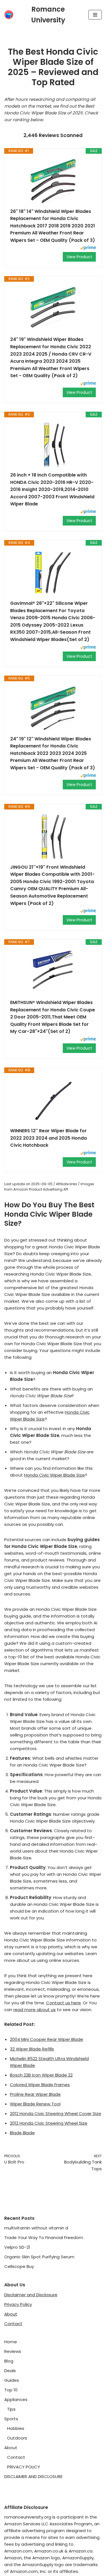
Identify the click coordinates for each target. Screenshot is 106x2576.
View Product (79, 257)
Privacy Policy (18, 2304)
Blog (9, 2361)
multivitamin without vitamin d (36, 2228)
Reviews (13, 2351)
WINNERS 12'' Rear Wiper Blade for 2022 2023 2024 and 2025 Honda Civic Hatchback (48, 1138)
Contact (13, 2324)
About (11, 2314)
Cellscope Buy (19, 2266)
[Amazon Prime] (88, 248)
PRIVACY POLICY (24, 2467)
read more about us (34, 2010)
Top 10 (11, 2390)
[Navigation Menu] (95, 15)
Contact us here (63, 2003)
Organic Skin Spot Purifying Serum (39, 2257)
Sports (11, 2419)
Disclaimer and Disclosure (31, 2295)
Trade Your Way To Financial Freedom (44, 2238)
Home (11, 2342)
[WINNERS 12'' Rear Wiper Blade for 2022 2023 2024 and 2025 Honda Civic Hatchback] (53, 1100)
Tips (11, 2409)
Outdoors (17, 2438)
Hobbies (16, 2428)
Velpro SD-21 (17, 2247)
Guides (12, 2380)
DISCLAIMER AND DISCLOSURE (33, 2476)
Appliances (16, 2399)
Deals (10, 2371)
